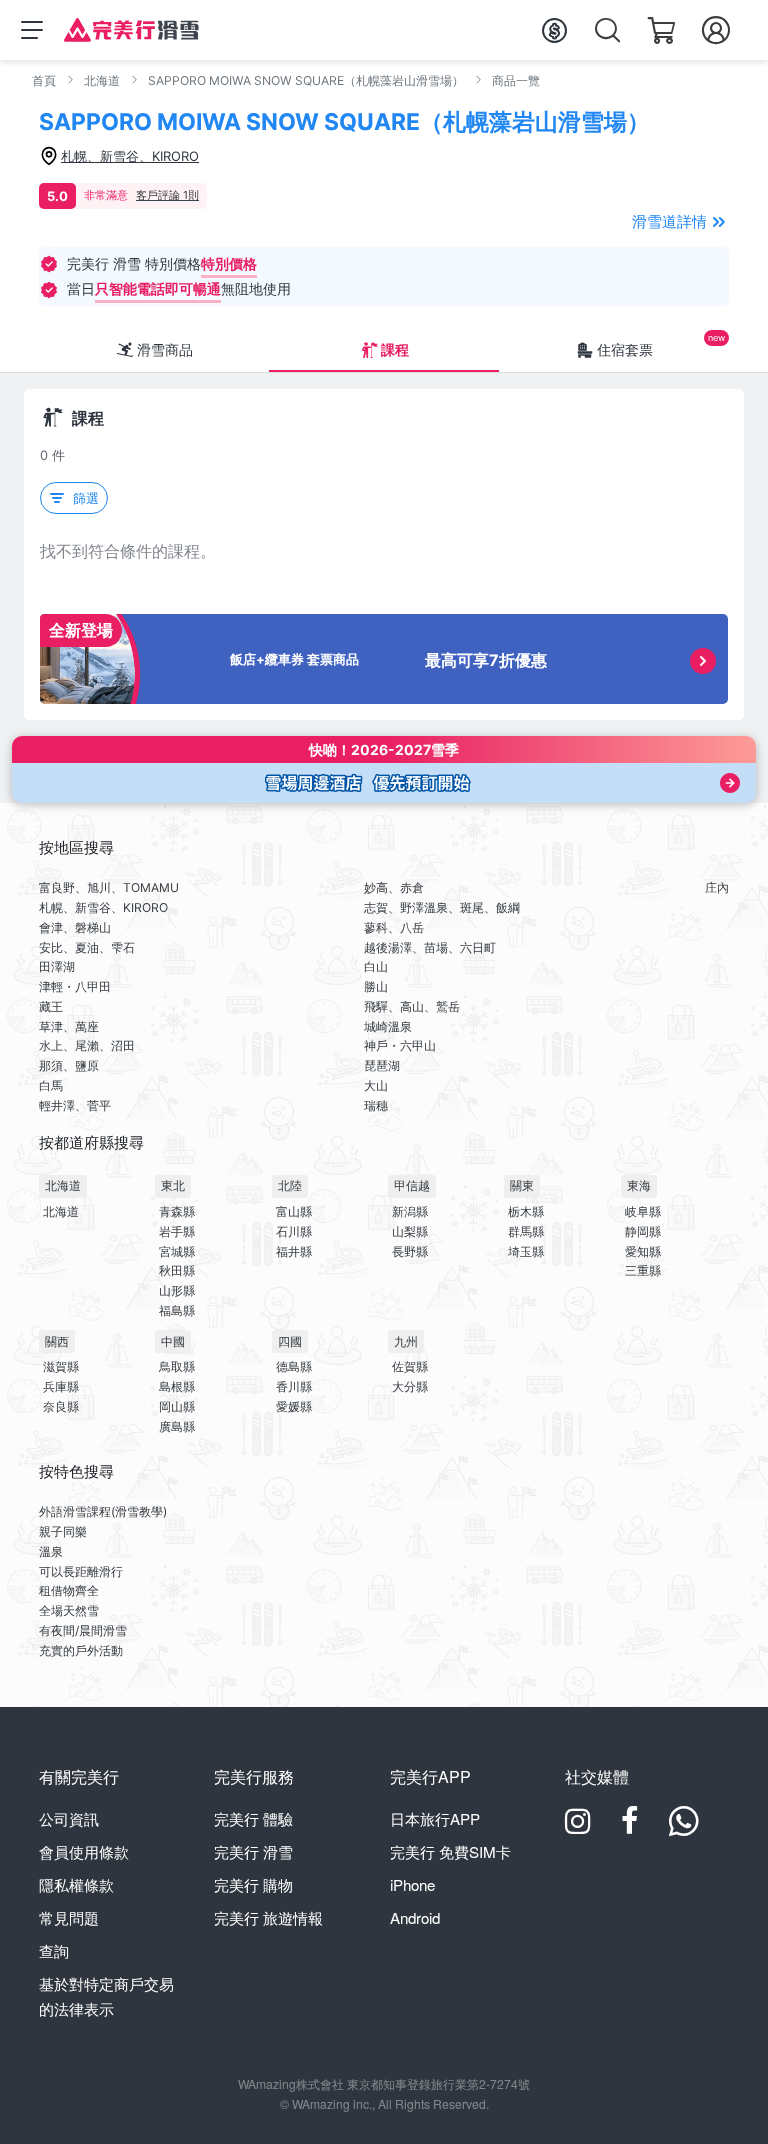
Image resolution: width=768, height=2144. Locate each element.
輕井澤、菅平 (75, 1105)
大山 (376, 1085)
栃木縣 (526, 1211)
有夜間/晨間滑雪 (83, 1630)
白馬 (51, 1085)
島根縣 (177, 1386)
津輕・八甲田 (75, 986)
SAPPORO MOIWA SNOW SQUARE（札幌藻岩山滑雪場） (306, 80)
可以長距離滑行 (81, 1571)
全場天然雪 (69, 1610)
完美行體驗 (253, 1818)
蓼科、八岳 (394, 927)
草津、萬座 (69, 1026)
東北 (173, 1185)
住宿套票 (625, 349)
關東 (522, 1185)
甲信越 (412, 1185)
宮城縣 (177, 1251)
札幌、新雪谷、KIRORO (103, 907)
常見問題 (69, 1917)
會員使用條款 (84, 1851)
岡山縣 (177, 1406)
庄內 (717, 887)
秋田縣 (177, 1270)
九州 (406, 1341)
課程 (395, 349)
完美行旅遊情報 (268, 1917)
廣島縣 (177, 1426)
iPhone (412, 1884)
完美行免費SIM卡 (450, 1851)
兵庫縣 (61, 1386)
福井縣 (294, 1251)
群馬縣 (526, 1231)
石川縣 (294, 1231)
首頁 (44, 80)
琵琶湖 (382, 1065)
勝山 (376, 986)
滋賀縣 (61, 1366)
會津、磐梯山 (75, 927)
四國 (290, 1341)
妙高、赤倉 (394, 887)
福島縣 (177, 1310)
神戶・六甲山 (400, 1045)
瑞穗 (376, 1105)
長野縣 (410, 1251)
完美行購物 (253, 1884)
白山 (376, 966)
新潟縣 (410, 1211)
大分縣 (410, 1386)
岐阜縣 (643, 1211)
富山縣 (294, 1211)
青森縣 (177, 1211)
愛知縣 (643, 1251)
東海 (639, 1185)
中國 (173, 1341)
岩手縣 (177, 1231)
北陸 (290, 1185)
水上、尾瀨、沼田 (87, 1045)
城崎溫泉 (388, 1026)
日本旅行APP (435, 1818)
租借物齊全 (69, 1590)
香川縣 (294, 1386)
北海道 (102, 80)
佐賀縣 (410, 1366)
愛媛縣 (294, 1406)
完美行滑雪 (253, 1851)
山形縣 (177, 1290)
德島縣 (294, 1366)
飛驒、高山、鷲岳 (412, 1006)
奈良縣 (61, 1406)
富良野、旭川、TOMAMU (109, 887)
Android (415, 1917)
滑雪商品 (165, 349)
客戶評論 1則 (167, 195)
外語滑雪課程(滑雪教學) (103, 1511)
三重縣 (643, 1270)
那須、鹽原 (69, 1065)
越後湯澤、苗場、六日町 (430, 947)
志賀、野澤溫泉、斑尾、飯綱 (442, 907)
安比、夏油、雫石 (87, 947)
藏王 (51, 1006)
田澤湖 (57, 966)
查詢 (54, 1950)
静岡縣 (643, 1231)
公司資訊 (69, 1818)
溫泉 (51, 1551)
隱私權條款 (76, 1884)
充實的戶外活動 (81, 1650)
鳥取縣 (177, 1366)
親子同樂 (63, 1531)
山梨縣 (410, 1231)
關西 (57, 1341)
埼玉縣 (526, 1251)
